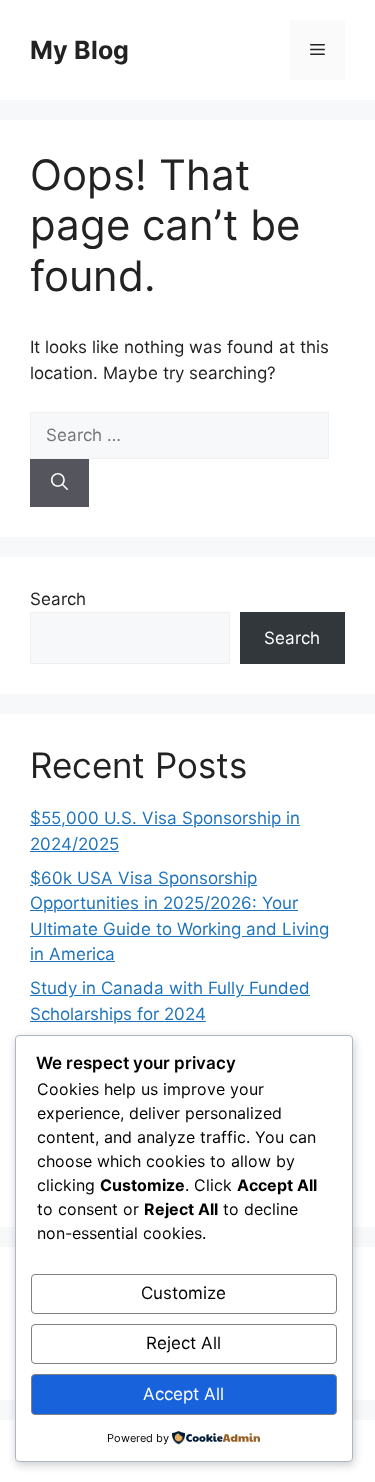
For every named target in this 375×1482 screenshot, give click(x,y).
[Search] (59, 483)
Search (58, 599)
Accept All (183, 1394)
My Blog (79, 50)
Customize (183, 1293)
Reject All (183, 1343)
